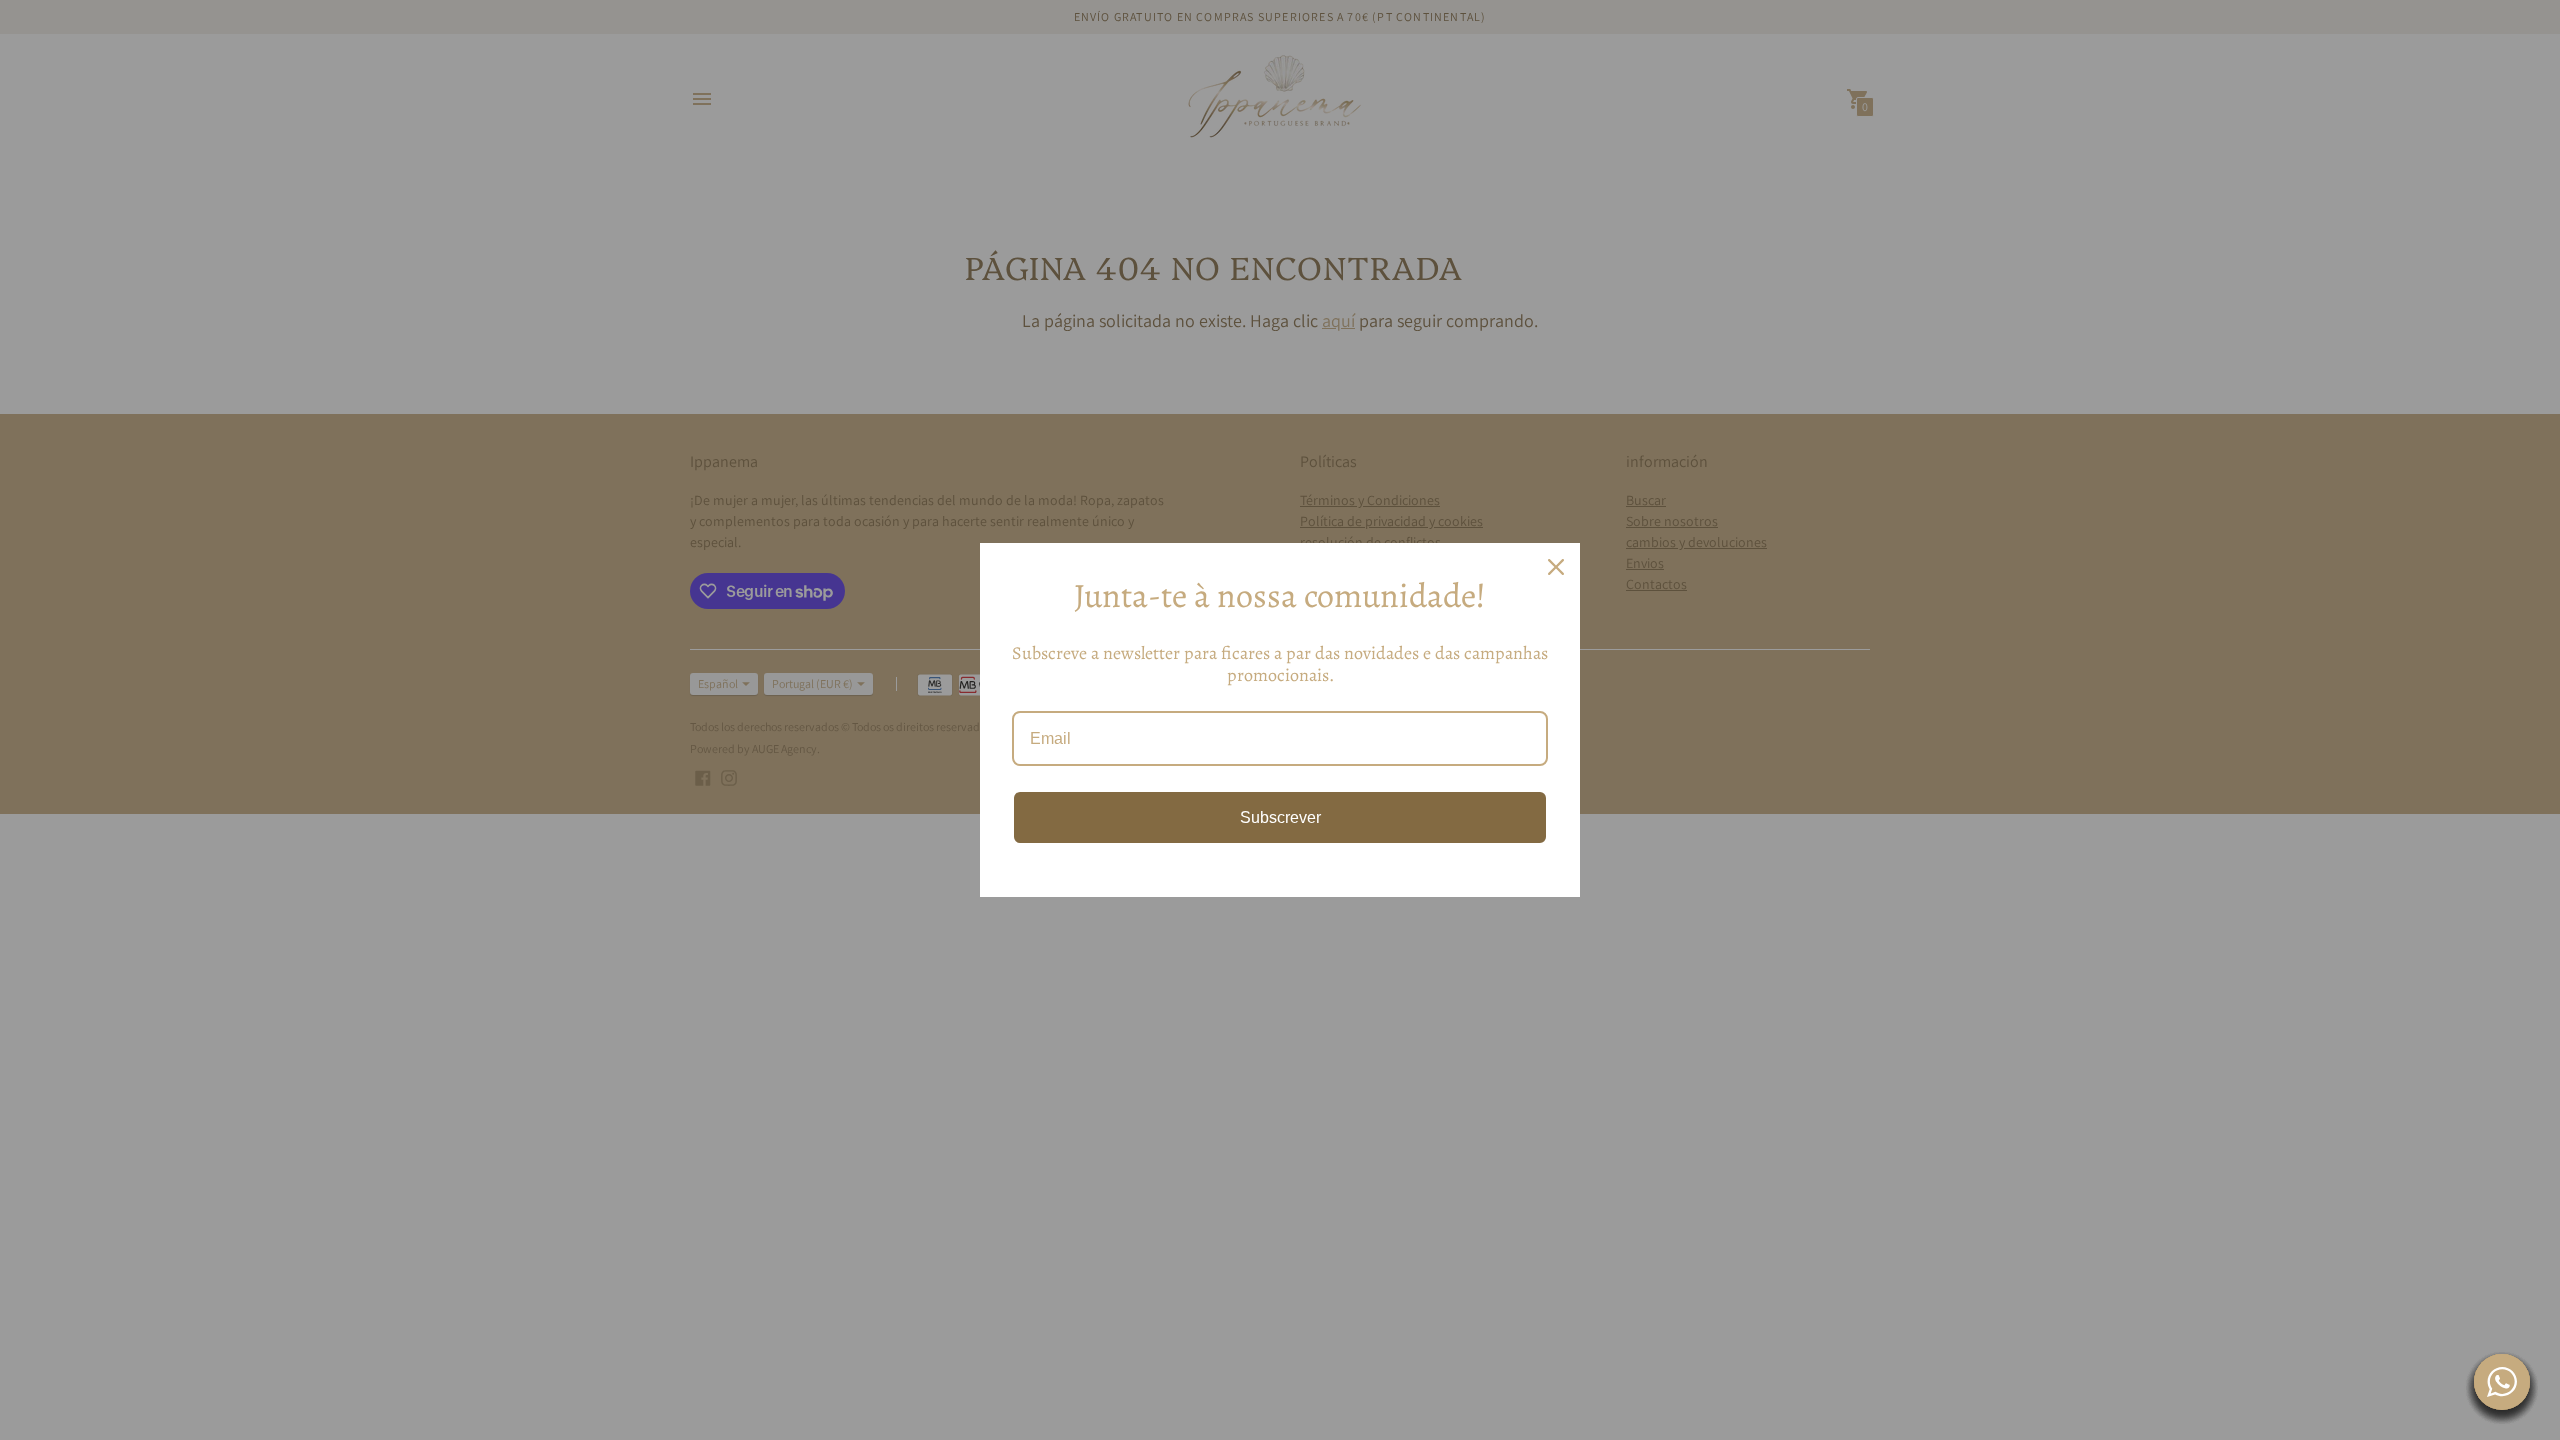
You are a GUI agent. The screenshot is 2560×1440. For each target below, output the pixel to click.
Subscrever (1280, 817)
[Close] (1556, 567)
